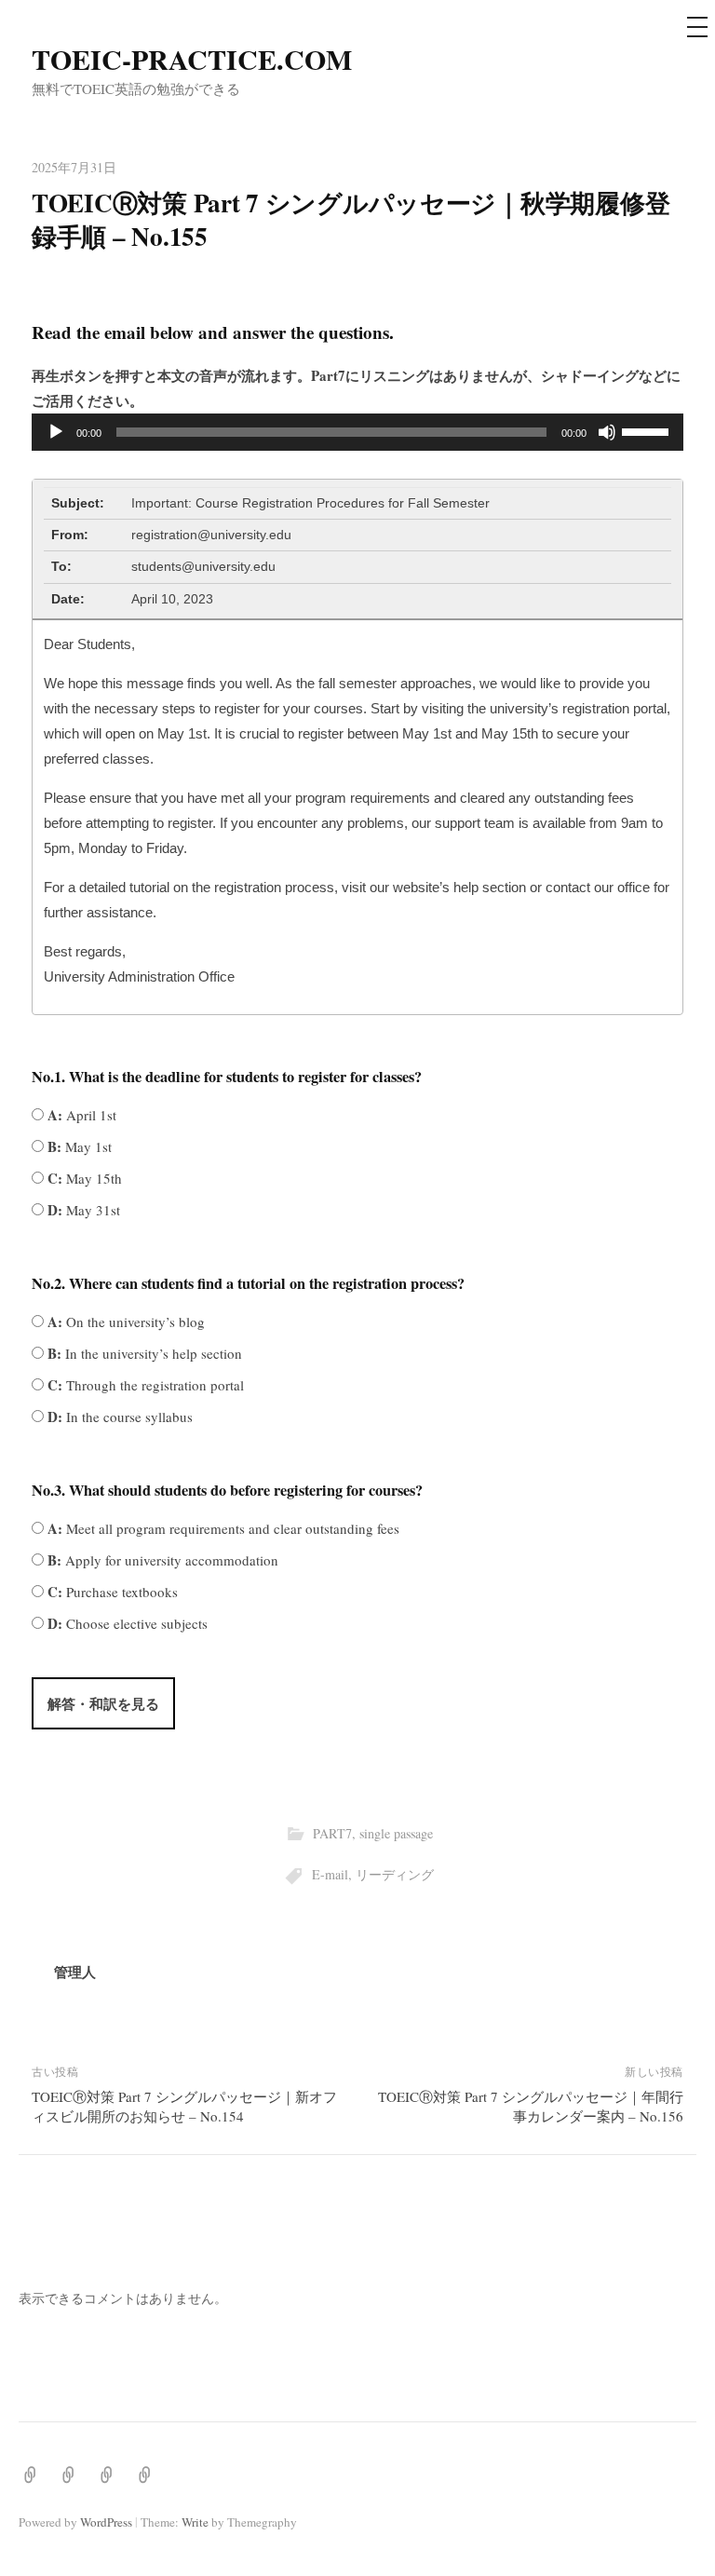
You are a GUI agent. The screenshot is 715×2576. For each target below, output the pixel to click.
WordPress (106, 2522)
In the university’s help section (143, 1353)
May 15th (83, 1178)
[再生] (56, 432)
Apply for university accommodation (161, 1560)
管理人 (75, 1972)
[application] (357, 432)
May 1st (78, 1146)
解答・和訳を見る (103, 1703)
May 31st (82, 1210)
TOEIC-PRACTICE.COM (192, 59)
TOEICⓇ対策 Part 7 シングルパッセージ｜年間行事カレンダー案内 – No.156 (531, 2106)
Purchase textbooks (111, 1592)
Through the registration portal (144, 1385)
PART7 (332, 1833)
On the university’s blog (124, 1322)
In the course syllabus (118, 1417)
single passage (396, 1833)
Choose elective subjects (126, 1623)
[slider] (648, 430)
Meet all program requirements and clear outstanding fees (222, 1528)
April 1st (80, 1115)
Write (195, 2522)
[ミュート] (607, 432)
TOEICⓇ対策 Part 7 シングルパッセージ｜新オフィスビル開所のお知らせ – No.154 (184, 2106)
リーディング (395, 1874)
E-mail (330, 1874)
